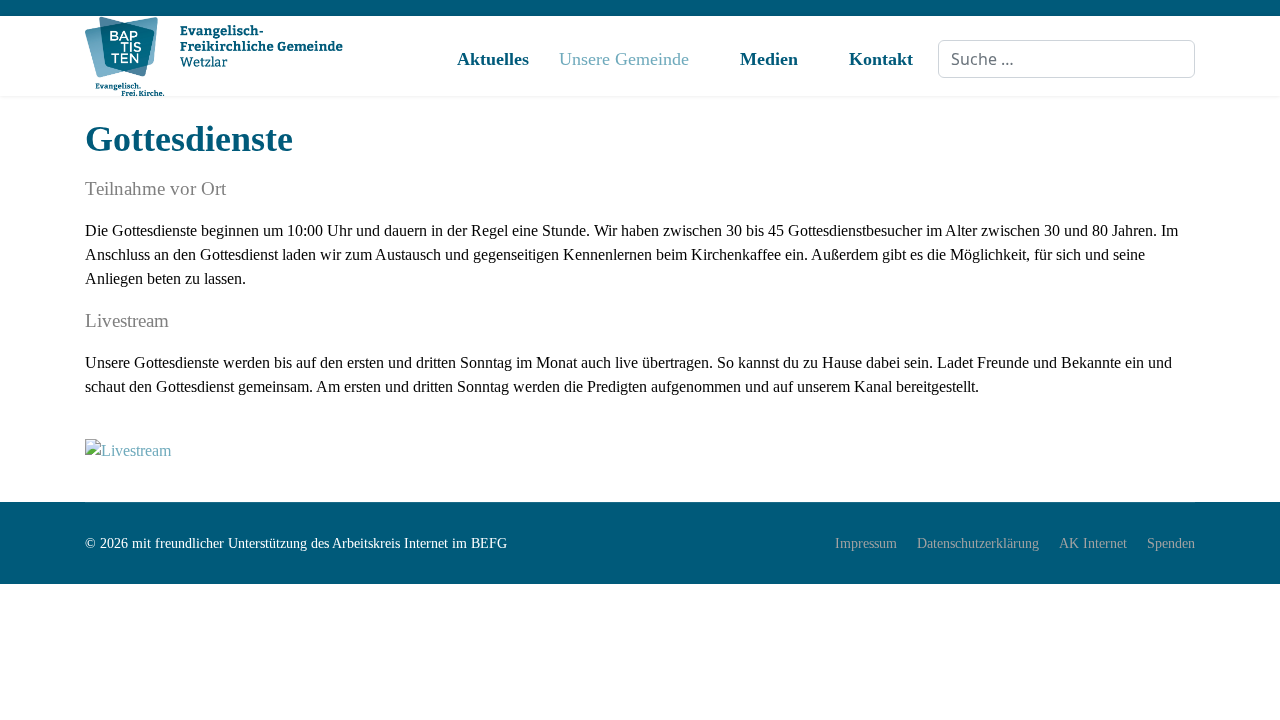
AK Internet (1093, 543)
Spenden (1171, 543)
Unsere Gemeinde (624, 59)
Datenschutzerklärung (978, 543)
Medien (769, 59)
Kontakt (881, 59)
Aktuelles (493, 59)
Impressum (866, 543)
